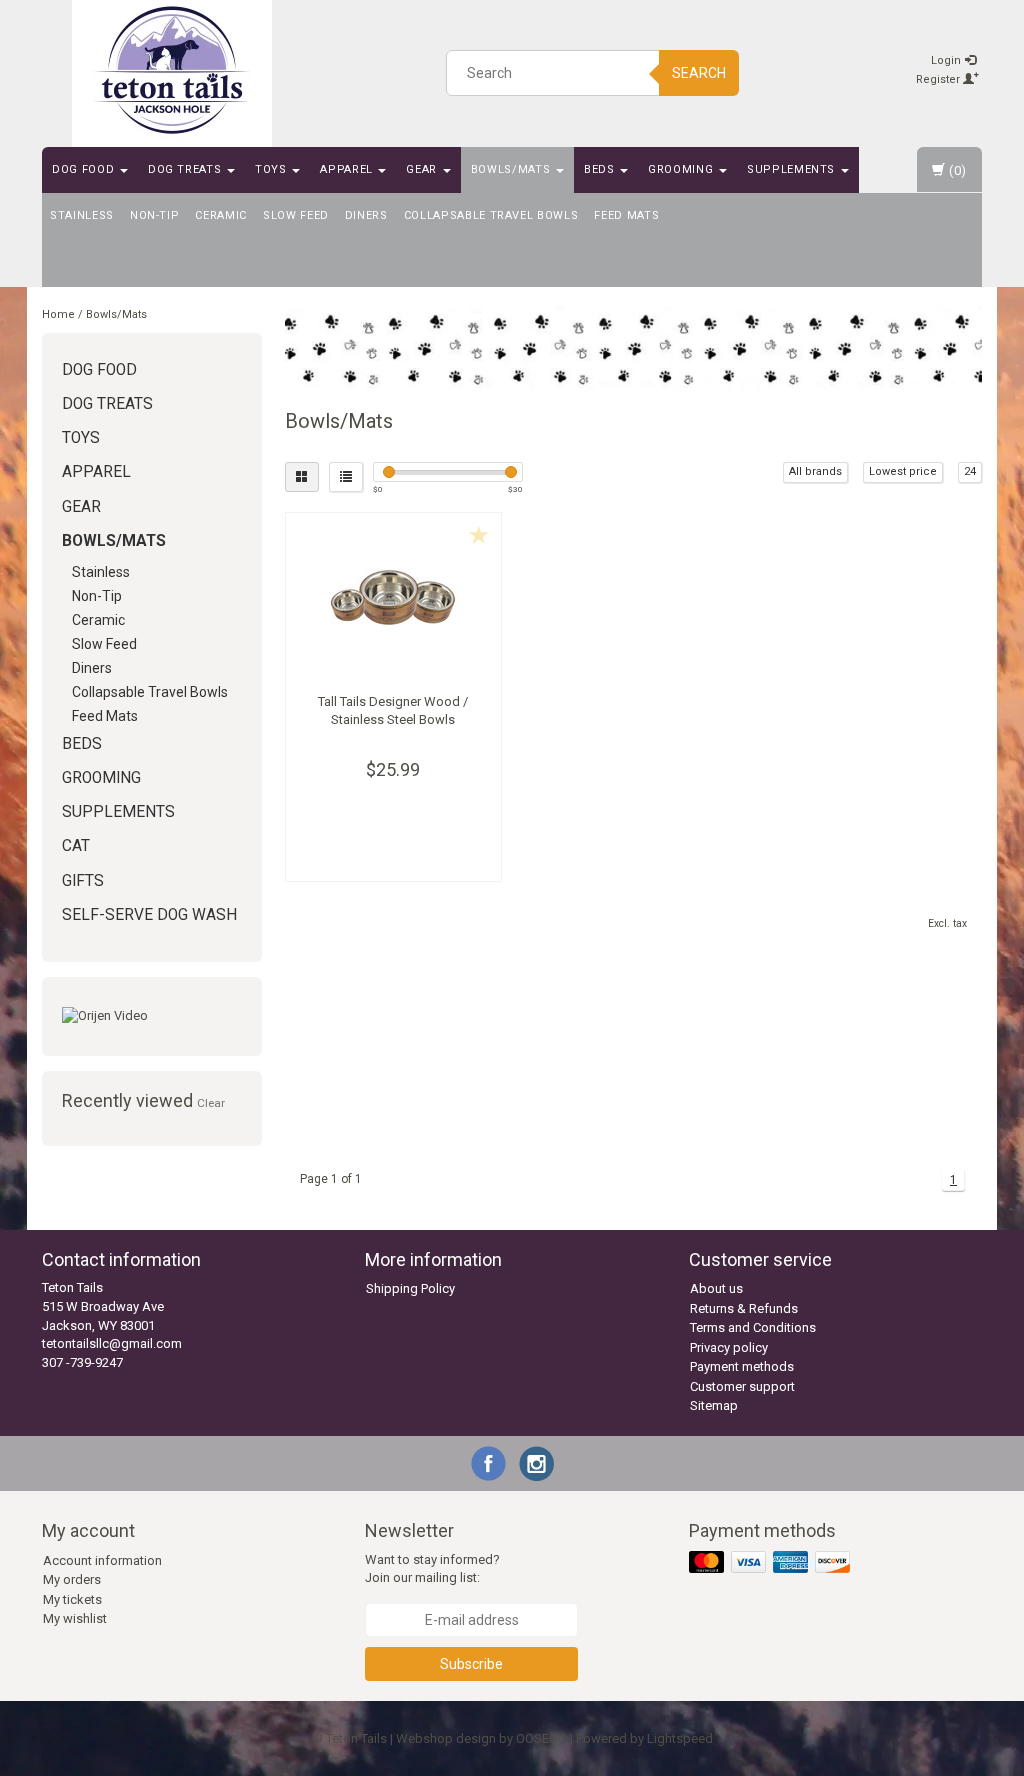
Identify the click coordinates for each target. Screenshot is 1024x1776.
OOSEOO (541, 1738)
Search (699, 73)
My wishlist (75, 1618)
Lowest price (903, 471)
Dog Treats (186, 169)
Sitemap (714, 1405)
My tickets (72, 1599)
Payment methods (742, 1366)
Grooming (682, 169)
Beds (601, 169)
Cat (76, 846)
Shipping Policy (410, 1288)
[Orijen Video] (152, 1016)
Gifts (83, 881)
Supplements (793, 169)
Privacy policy (729, 1347)
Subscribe (471, 1664)
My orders (72, 1579)
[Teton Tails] (172, 70)
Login (947, 60)
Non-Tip (155, 215)
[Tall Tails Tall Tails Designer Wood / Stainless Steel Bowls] (394, 598)
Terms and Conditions (753, 1327)
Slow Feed (296, 215)
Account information (102, 1560)
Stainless (82, 215)
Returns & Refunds (744, 1308)
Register (939, 79)
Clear (211, 1103)
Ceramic (221, 215)
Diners (366, 215)
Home (58, 314)
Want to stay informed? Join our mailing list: (432, 1569)
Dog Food (85, 169)
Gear (423, 169)
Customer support (742, 1386)
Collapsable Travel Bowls (491, 215)
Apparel (348, 169)
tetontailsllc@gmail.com (112, 1343)
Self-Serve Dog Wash (149, 915)
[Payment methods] (771, 1562)
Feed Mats (626, 215)
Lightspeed (680, 1738)
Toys (272, 169)
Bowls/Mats (512, 169)
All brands (815, 471)
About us (716, 1288)
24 (970, 471)
